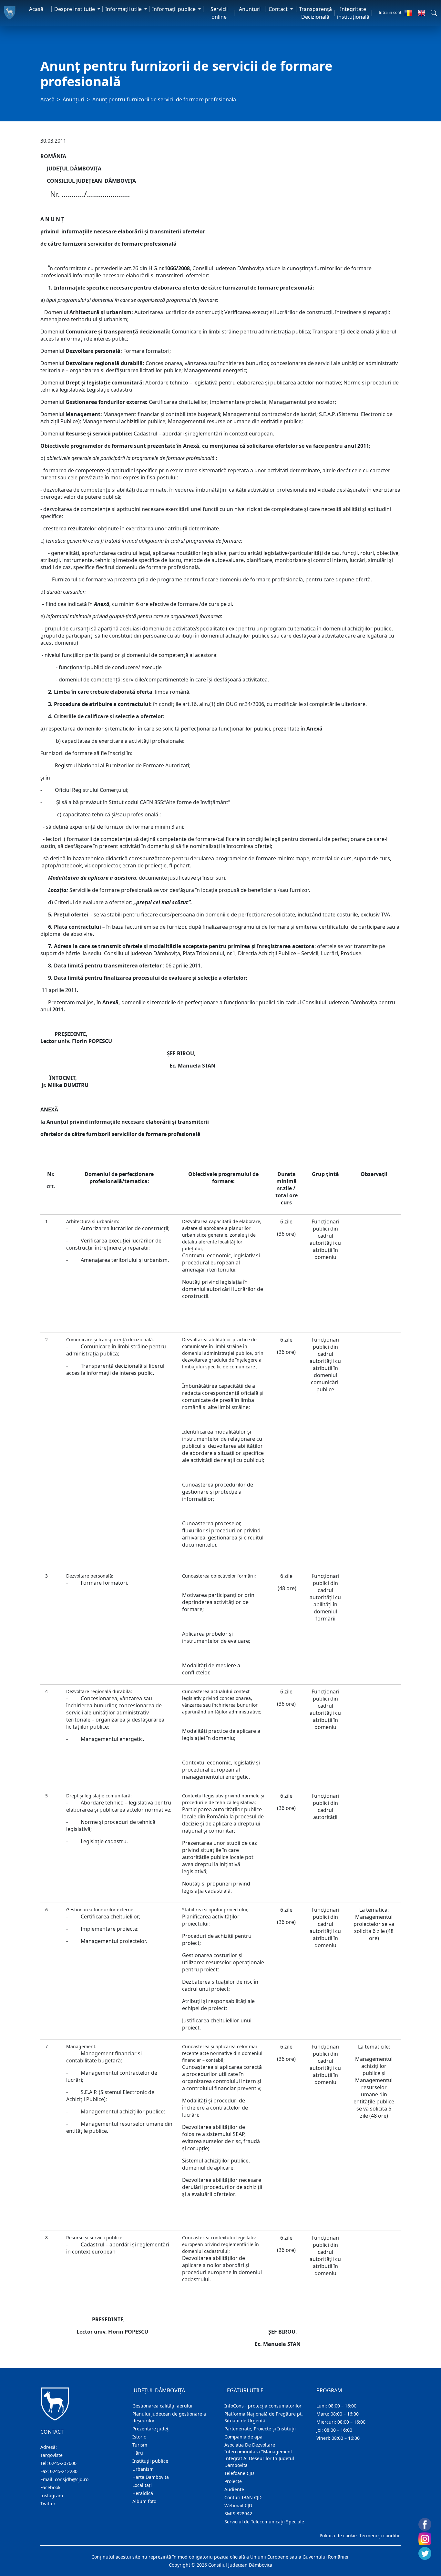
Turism (140, 2445)
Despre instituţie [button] (75, 9)
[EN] (421, 13)
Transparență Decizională (315, 13)
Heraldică (143, 2493)
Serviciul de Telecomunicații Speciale (264, 2522)
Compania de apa (243, 2437)
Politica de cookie (338, 2535)
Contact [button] (279, 9)
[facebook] (425, 2524)
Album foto (144, 2501)
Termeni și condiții (379, 2535)
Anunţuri (250, 9)
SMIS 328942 (238, 2514)
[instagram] (425, 2539)
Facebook (50, 2487)
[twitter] (425, 2553)
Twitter (48, 2504)
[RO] (408, 13)
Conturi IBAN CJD (243, 2497)
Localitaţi (142, 2485)
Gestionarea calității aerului (162, 2406)
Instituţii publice (150, 2461)
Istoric (139, 2437)
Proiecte (233, 2481)
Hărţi (138, 2453)
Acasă (36, 9)
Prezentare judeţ (150, 2429)
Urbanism (143, 2469)
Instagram (52, 2495)
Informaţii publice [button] (174, 9)
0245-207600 (63, 2463)
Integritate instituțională (353, 13)
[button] (434, 13)
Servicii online (219, 13)
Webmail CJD (238, 2505)
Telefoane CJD (239, 2473)
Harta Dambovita (151, 2477)
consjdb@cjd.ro (72, 2479)
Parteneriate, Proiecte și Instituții (260, 2429)
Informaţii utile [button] (124, 9)
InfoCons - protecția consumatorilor (263, 2406)
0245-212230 (64, 2471)
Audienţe (234, 2489)
